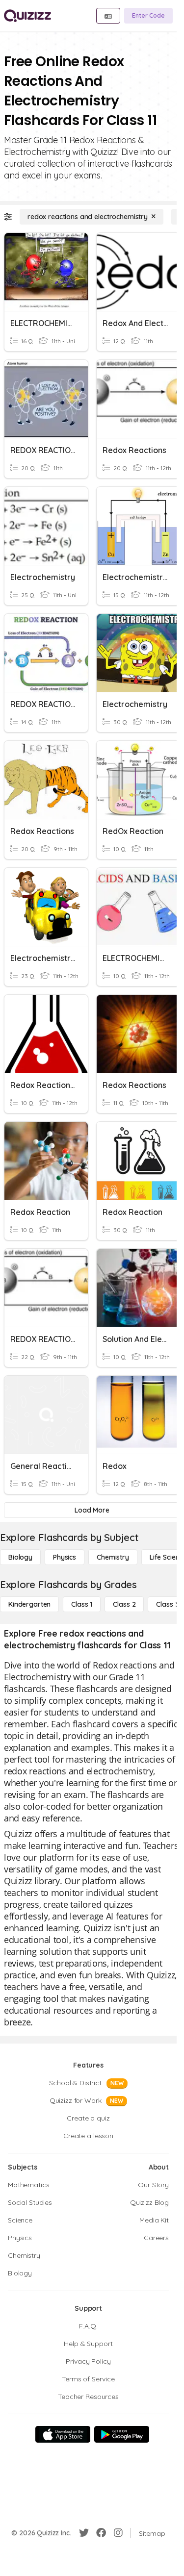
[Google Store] (122, 2434)
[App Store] (63, 2434)
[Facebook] (101, 2533)
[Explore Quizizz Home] (27, 16)
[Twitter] (84, 2533)
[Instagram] (118, 2533)
